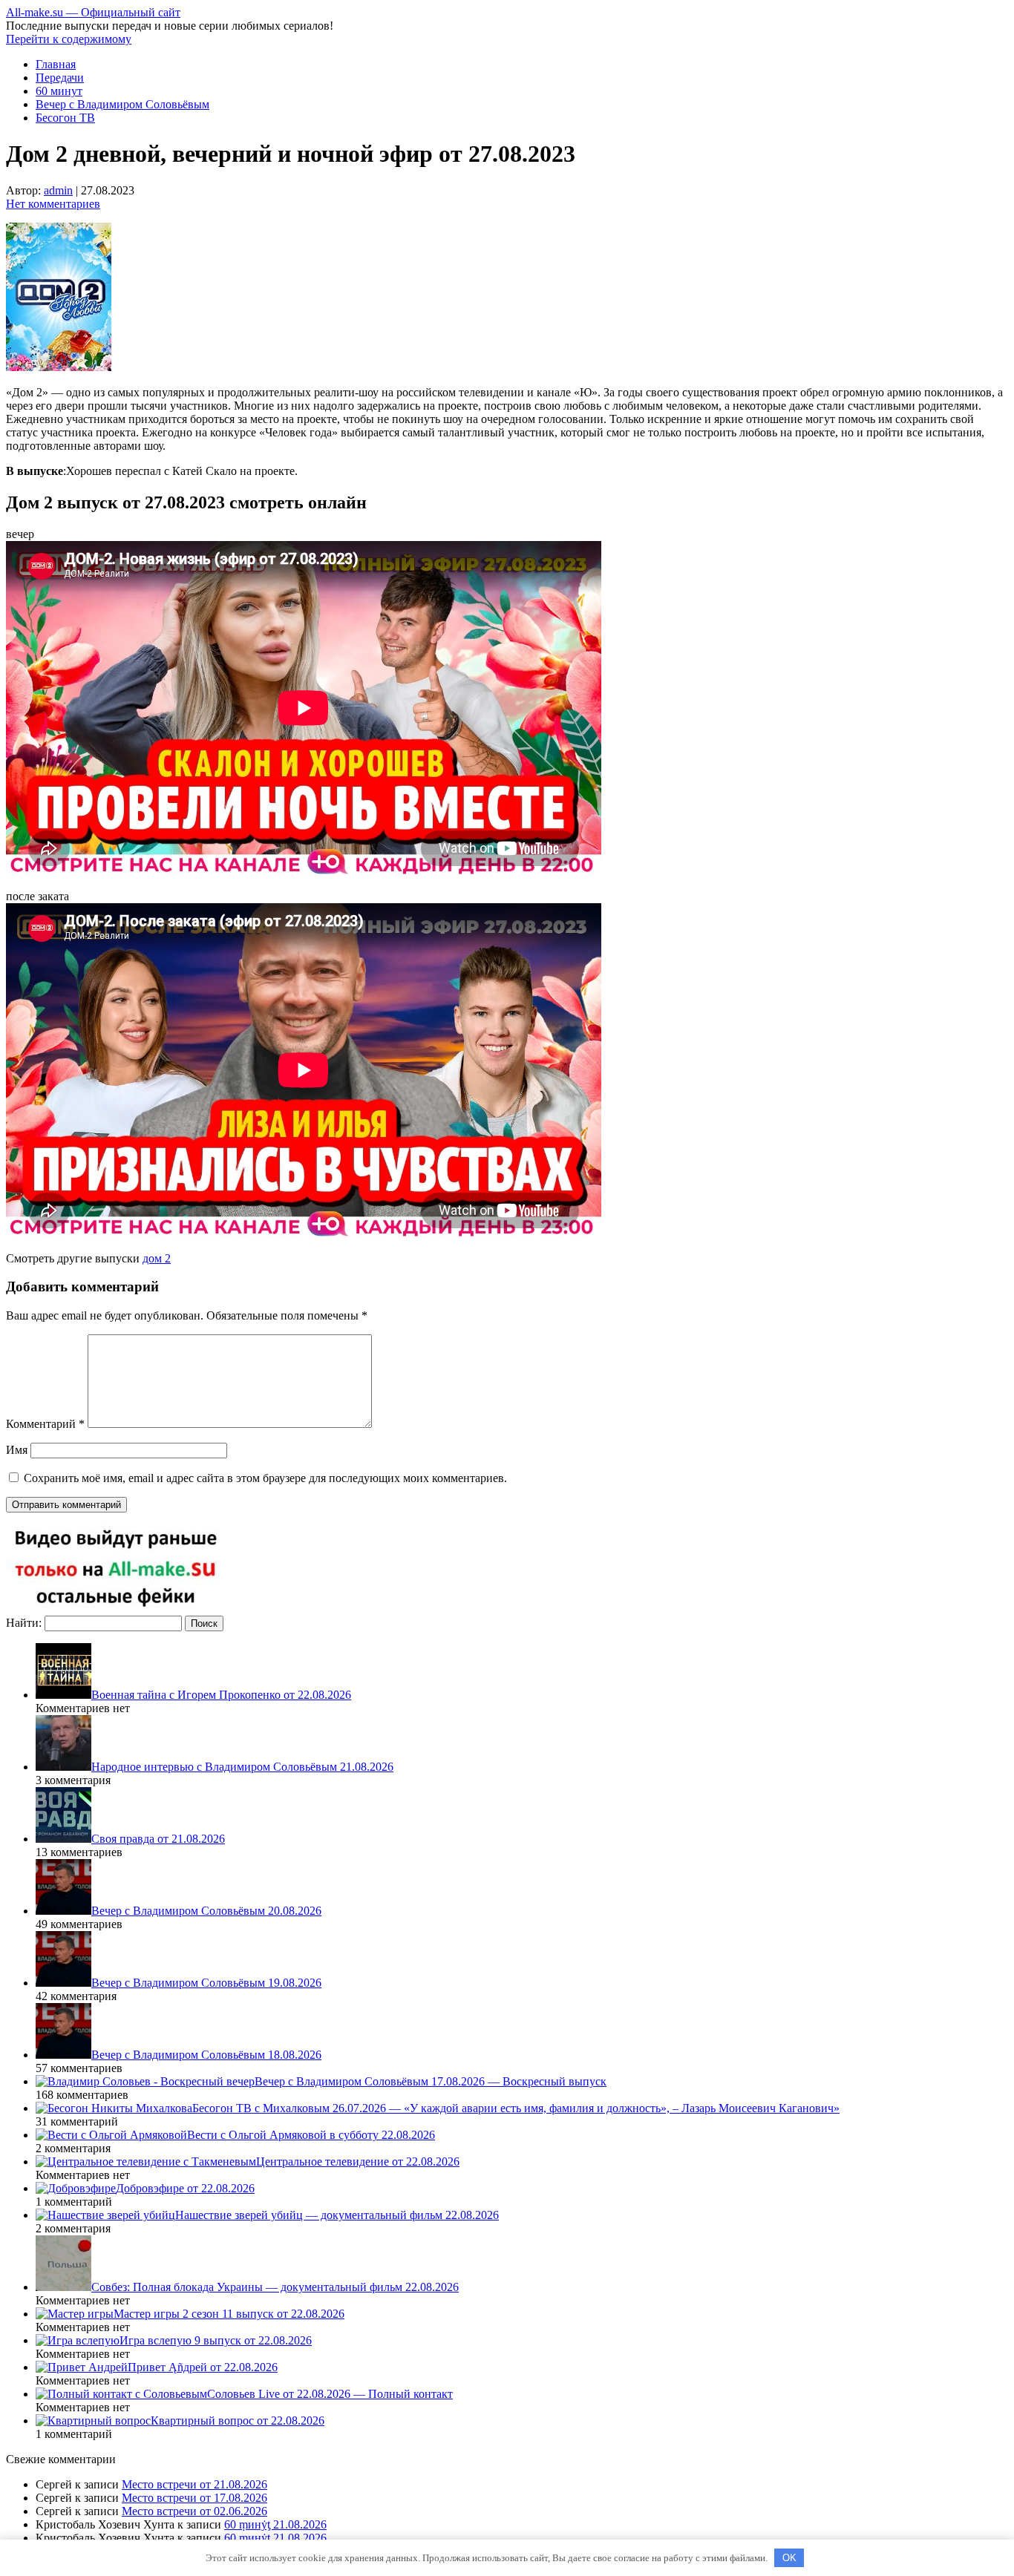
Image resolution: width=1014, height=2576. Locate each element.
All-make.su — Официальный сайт (93, 12)
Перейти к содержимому (69, 39)
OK (789, 2558)
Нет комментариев (53, 204)
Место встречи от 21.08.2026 (194, 2484)
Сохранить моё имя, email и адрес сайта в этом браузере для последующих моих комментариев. (265, 1478)
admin (58, 190)
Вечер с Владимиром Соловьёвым (122, 104)
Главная (56, 64)
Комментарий (45, 1424)
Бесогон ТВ (65, 118)
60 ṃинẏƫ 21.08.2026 (275, 2524)
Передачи (60, 78)
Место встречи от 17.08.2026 (194, 2498)
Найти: (24, 1623)
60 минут (59, 91)
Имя (17, 1450)
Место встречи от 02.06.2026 (194, 2511)
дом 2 (157, 1258)
